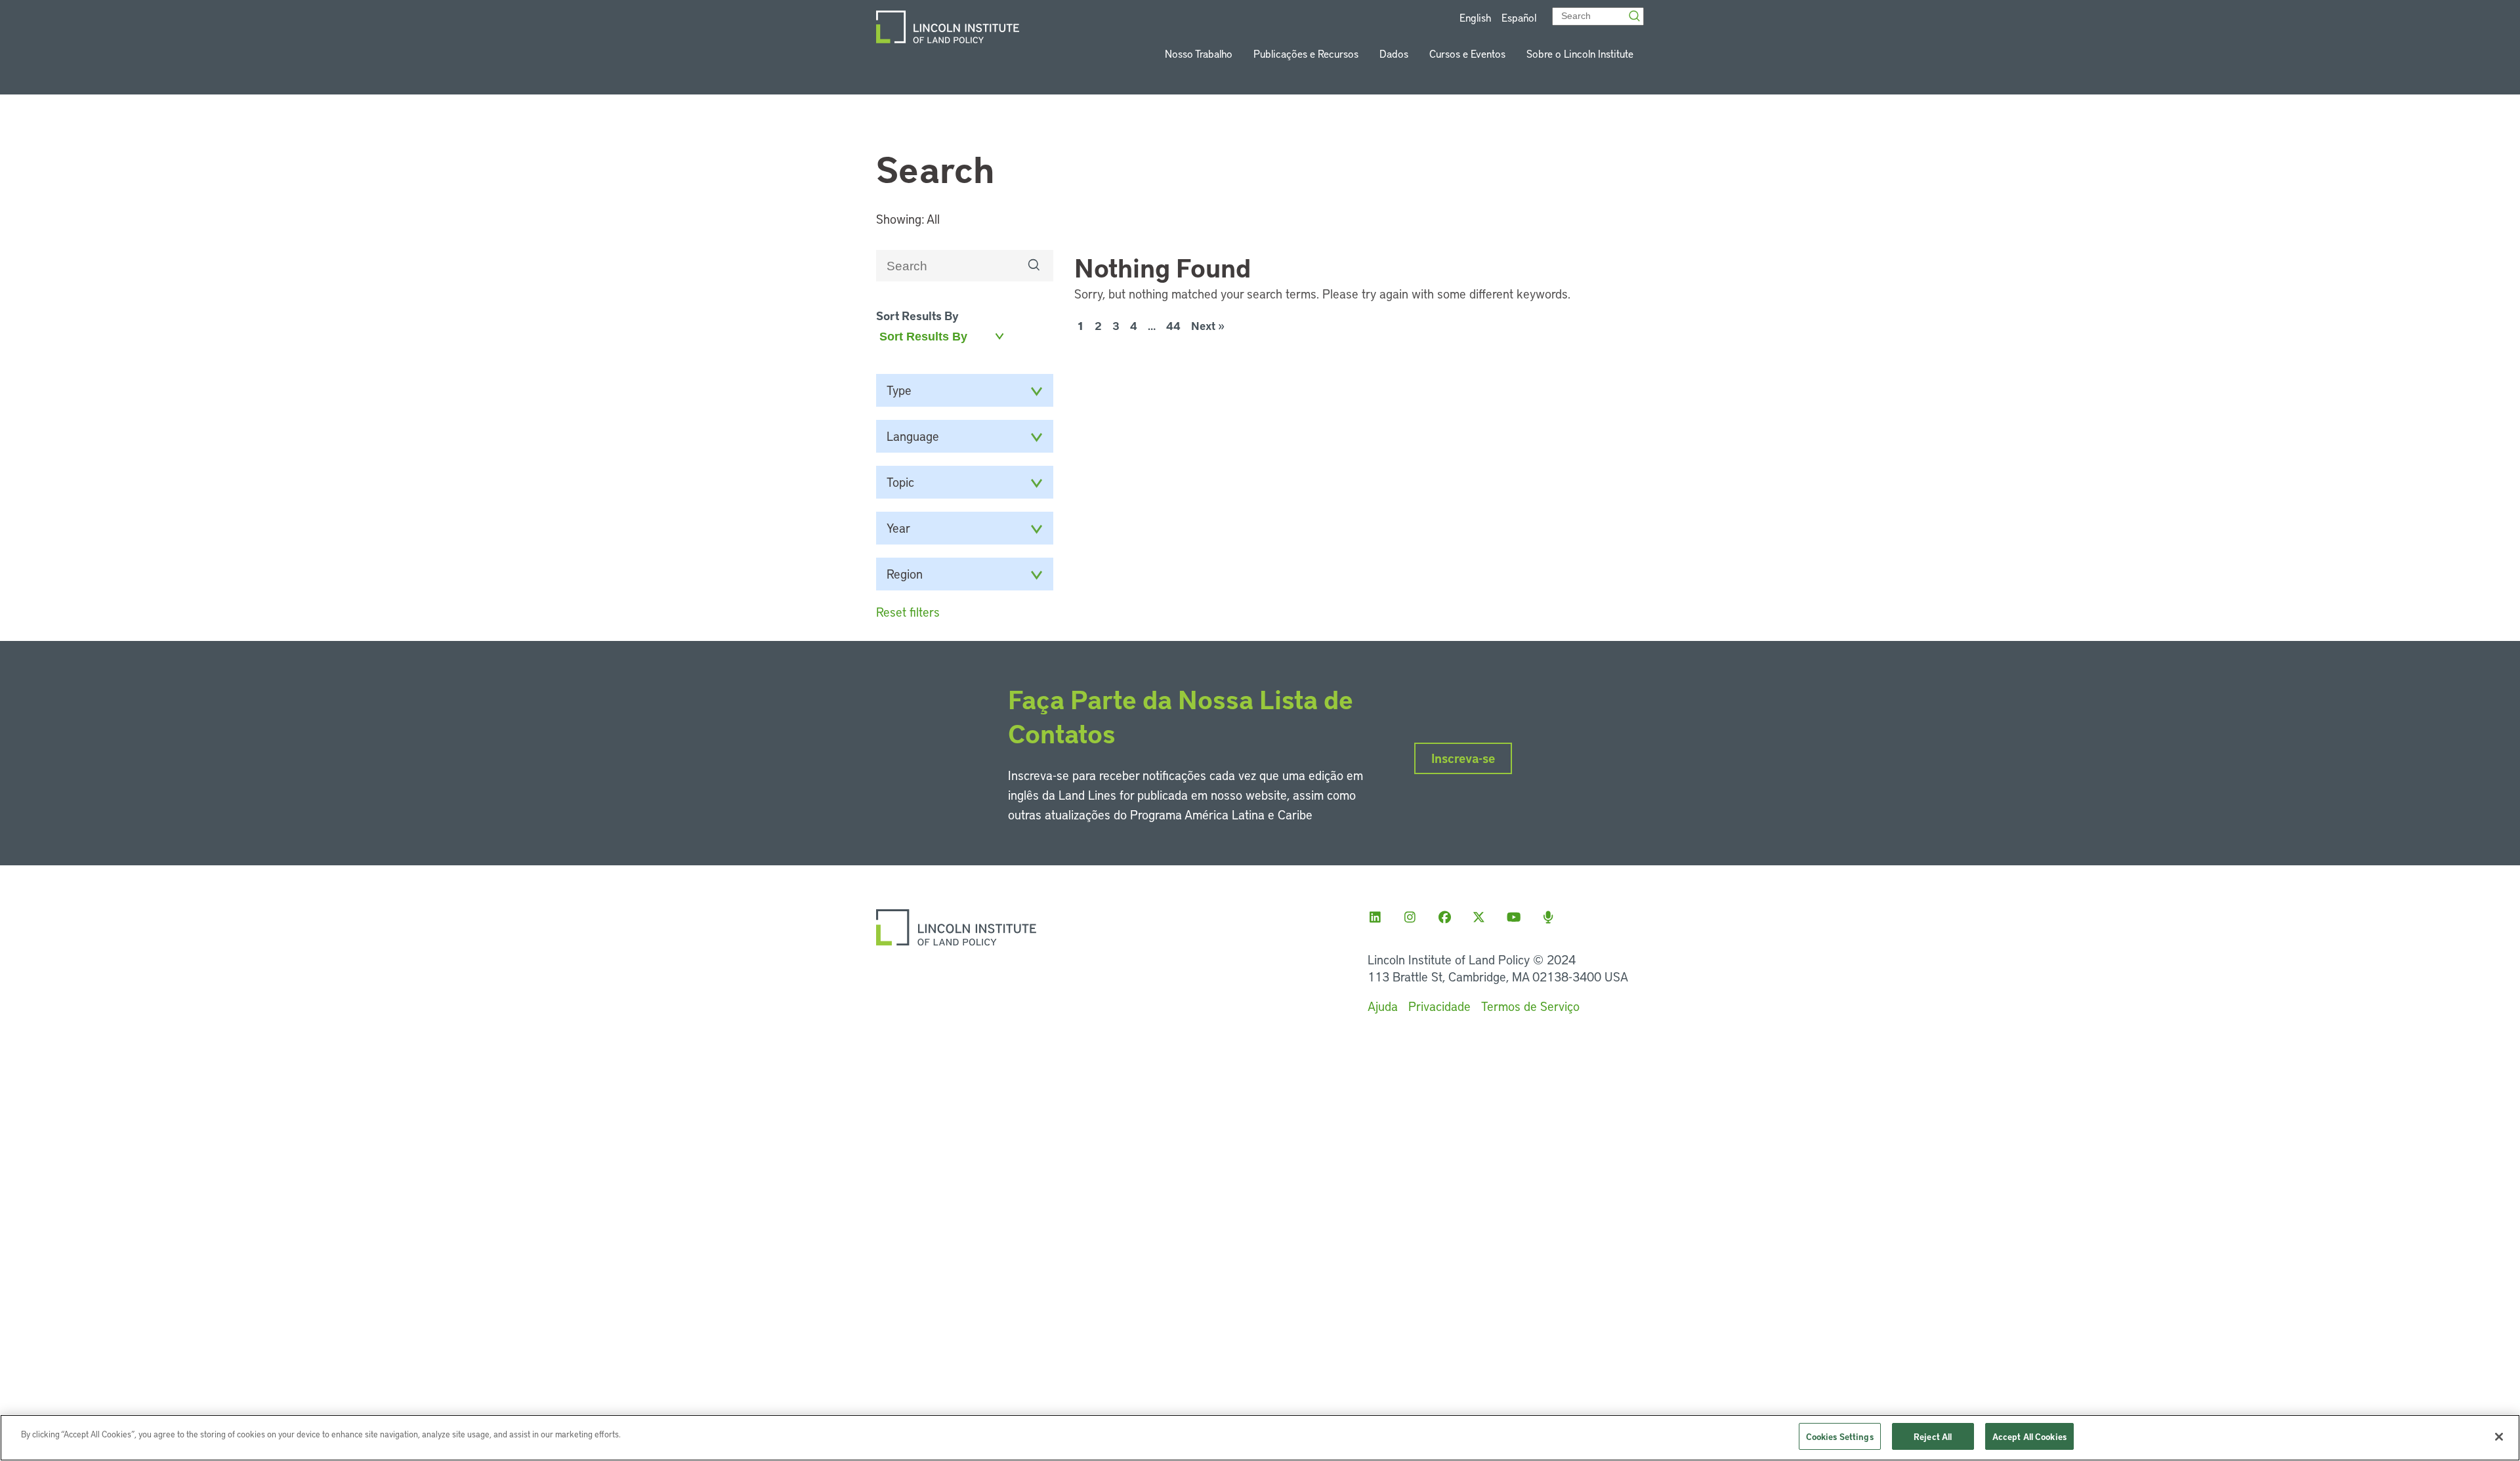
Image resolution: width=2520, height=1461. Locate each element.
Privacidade (1439, 1006)
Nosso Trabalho (1199, 53)
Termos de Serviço (1530, 1006)
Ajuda (1383, 1006)
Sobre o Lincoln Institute (1580, 53)
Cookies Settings (1840, 1436)
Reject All (1933, 1436)
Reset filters (908, 612)
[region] (1260, 1438)
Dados (1394, 53)
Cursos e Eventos (1467, 53)
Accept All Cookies (2029, 1436)
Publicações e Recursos (1306, 53)
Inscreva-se (1463, 758)
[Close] (2499, 1437)
